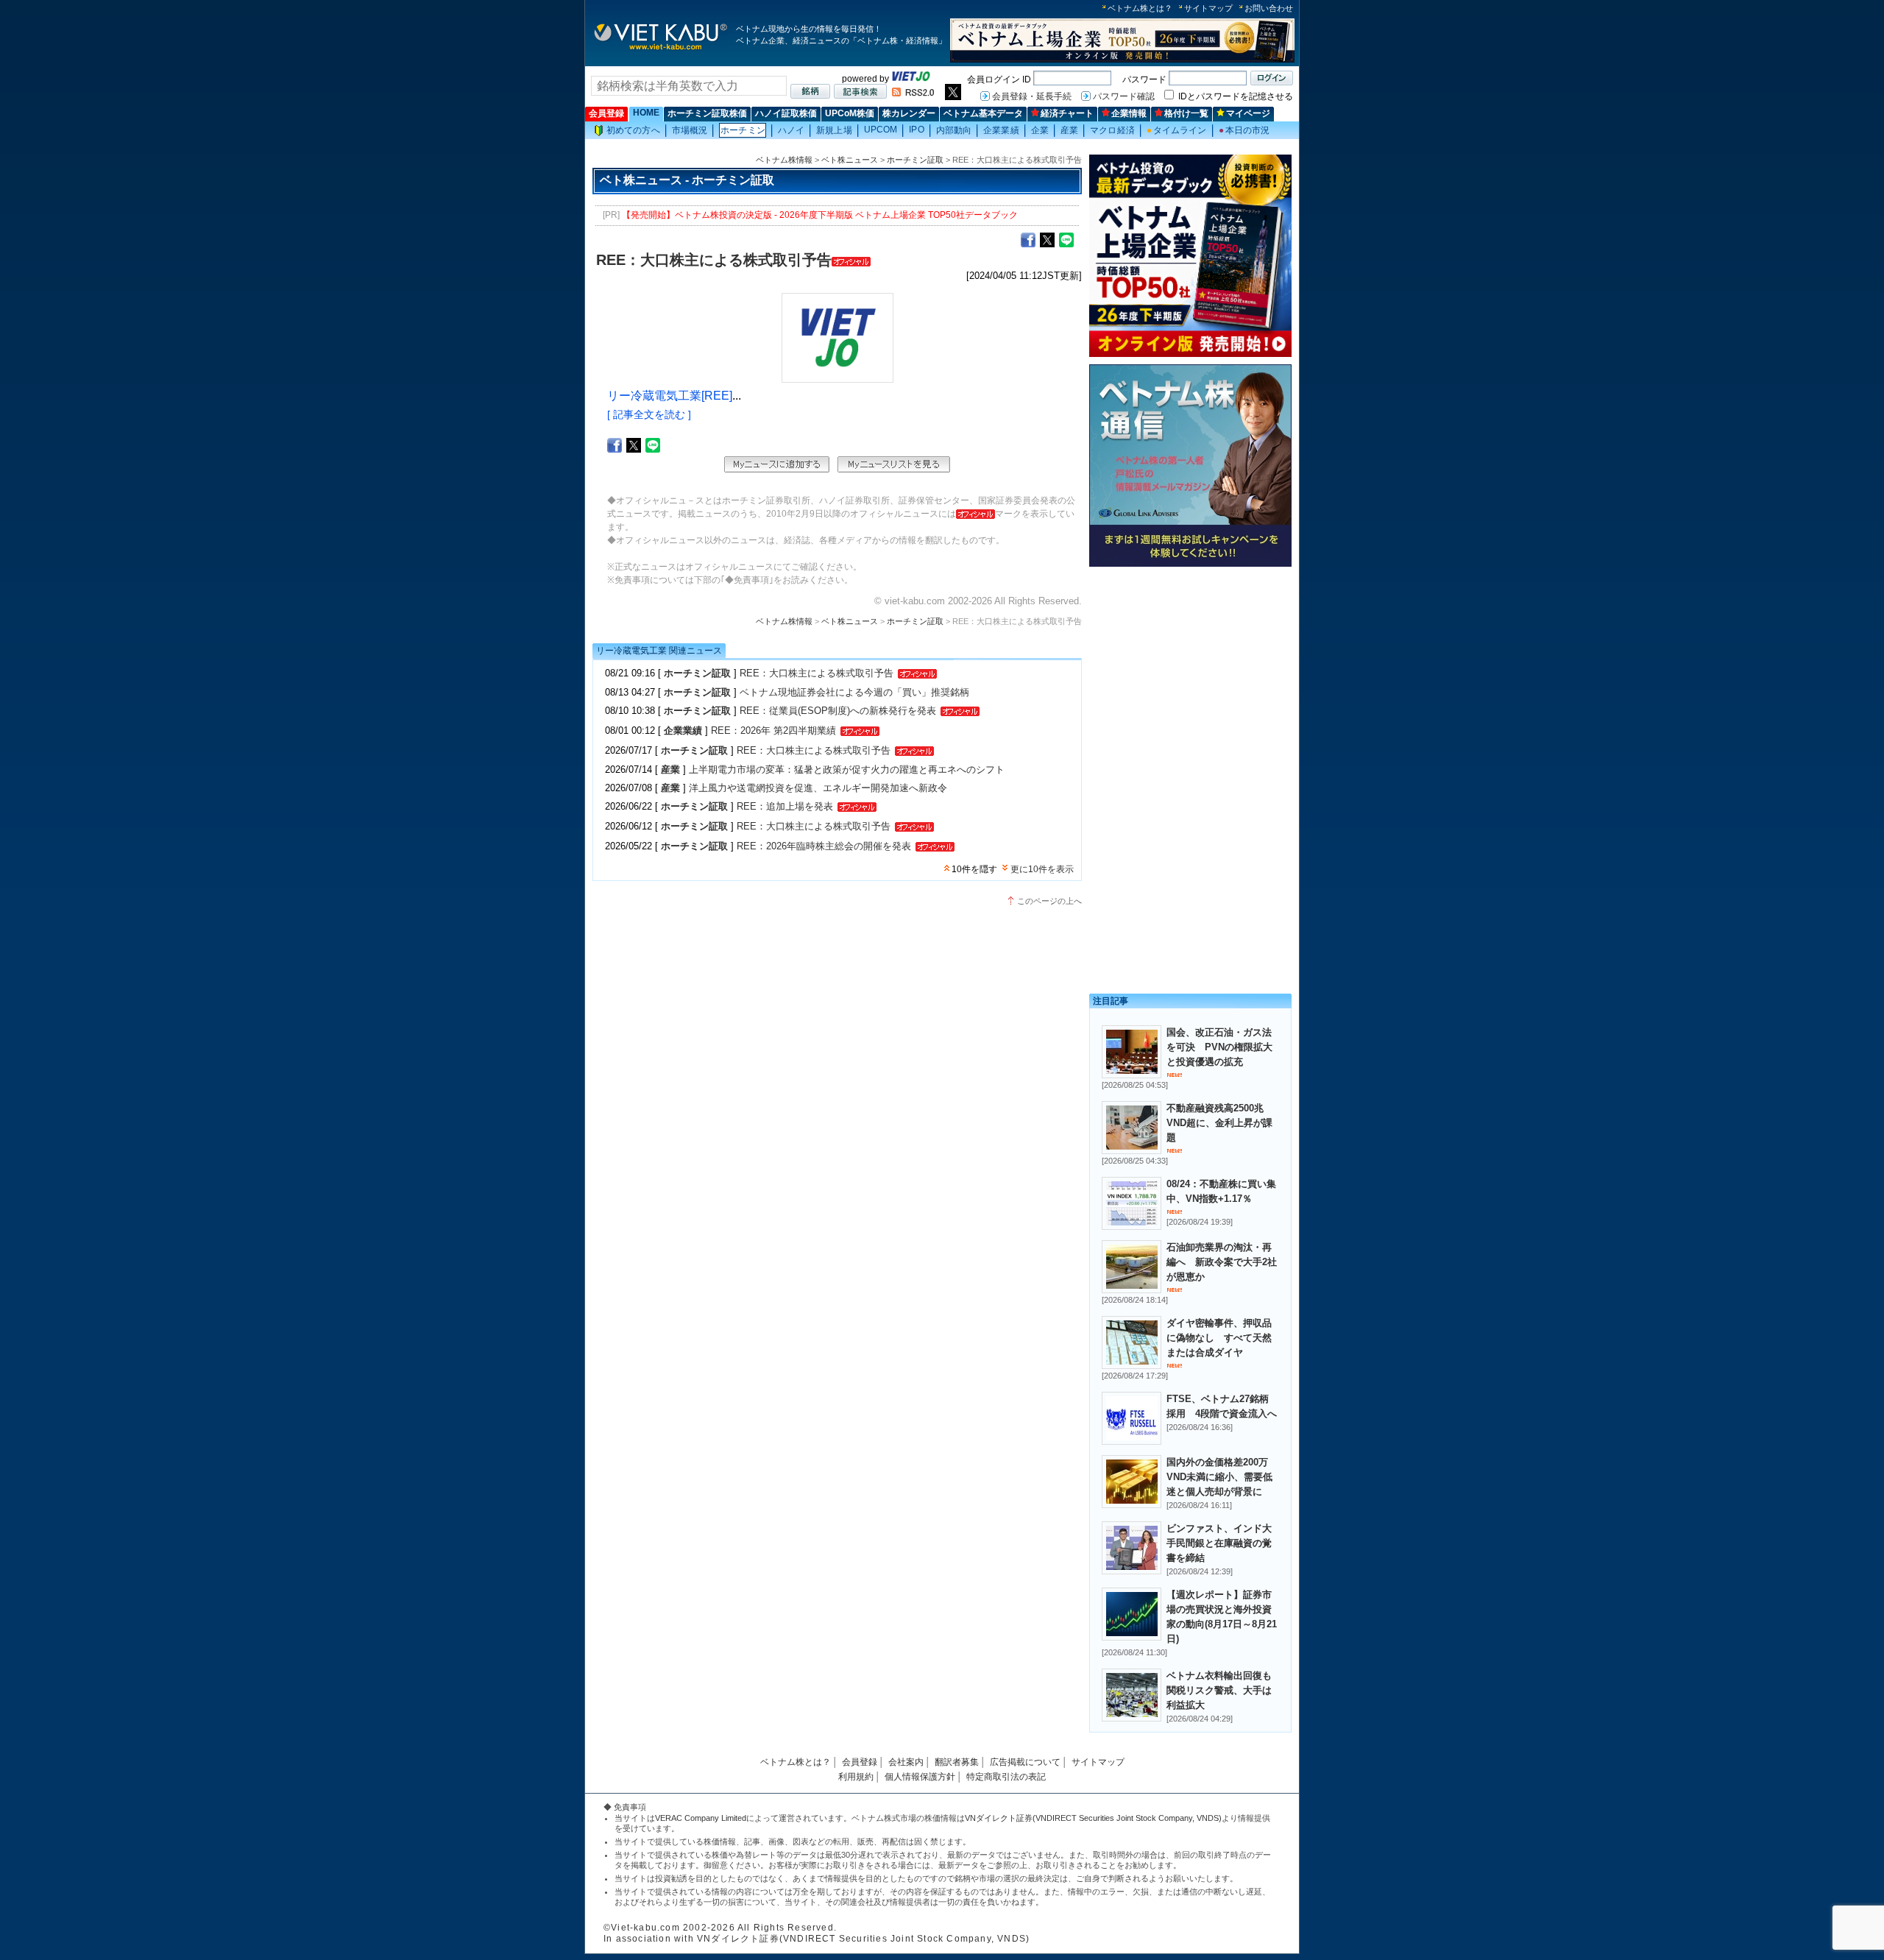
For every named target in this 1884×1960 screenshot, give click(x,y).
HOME (646, 113)
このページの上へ (1049, 901)
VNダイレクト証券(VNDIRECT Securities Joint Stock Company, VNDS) (1093, 1818)
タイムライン (1177, 130)
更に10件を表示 (1042, 869)
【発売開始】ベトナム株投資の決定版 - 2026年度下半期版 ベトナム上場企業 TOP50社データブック (820, 215)
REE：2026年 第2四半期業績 (773, 730)
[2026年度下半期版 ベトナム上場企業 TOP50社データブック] (1122, 60)
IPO (916, 130)
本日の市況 (1244, 130)
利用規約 (856, 1777)
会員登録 (606, 113)
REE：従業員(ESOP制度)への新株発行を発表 (838, 711)
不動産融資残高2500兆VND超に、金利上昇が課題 (1219, 1123)
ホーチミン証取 (915, 160)
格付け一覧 (1186, 113)
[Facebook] (1028, 239)
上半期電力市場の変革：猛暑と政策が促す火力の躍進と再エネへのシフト (847, 770)
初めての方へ (633, 130)
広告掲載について (1025, 1762)
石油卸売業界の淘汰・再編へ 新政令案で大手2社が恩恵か (1222, 1262)
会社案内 (906, 1762)
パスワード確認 (1124, 96)
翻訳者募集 (957, 1762)
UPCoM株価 (850, 113)
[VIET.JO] (911, 79)
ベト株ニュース (850, 160)
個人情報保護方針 (920, 1777)
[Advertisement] (1190, 675)
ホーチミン (743, 130)
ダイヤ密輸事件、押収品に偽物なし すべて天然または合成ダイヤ (1219, 1338)
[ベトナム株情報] (661, 49)
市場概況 (690, 130)
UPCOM (881, 130)
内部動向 (954, 130)
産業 (1069, 130)
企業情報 (1129, 113)
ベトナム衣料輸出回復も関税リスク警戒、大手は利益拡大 (1219, 1690)
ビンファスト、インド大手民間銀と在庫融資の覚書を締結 (1219, 1543)
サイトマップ (1208, 8)
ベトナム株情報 (784, 160)
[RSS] (913, 93)
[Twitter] (1047, 239)
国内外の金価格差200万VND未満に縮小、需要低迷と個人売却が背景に (1219, 1477)
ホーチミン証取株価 (707, 113)
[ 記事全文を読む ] (649, 414)
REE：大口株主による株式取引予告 (817, 673)
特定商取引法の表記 (1006, 1777)
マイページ (1248, 113)
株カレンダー (909, 113)
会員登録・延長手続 (1032, 96)
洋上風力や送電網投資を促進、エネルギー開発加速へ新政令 (818, 788)
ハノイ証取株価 (786, 113)
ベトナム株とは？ (1140, 8)
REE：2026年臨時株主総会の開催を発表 (824, 846)
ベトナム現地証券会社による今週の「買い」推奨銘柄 (854, 692)
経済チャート (1067, 113)
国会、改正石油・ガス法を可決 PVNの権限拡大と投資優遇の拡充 (1219, 1047)
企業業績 (1001, 130)
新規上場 (834, 130)
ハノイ (791, 130)
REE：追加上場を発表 (785, 806)
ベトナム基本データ (983, 113)
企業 (1040, 130)
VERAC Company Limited (701, 1818)
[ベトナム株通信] (1190, 564)
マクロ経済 (1112, 130)
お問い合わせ (1269, 8)
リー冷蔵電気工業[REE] (670, 396)
